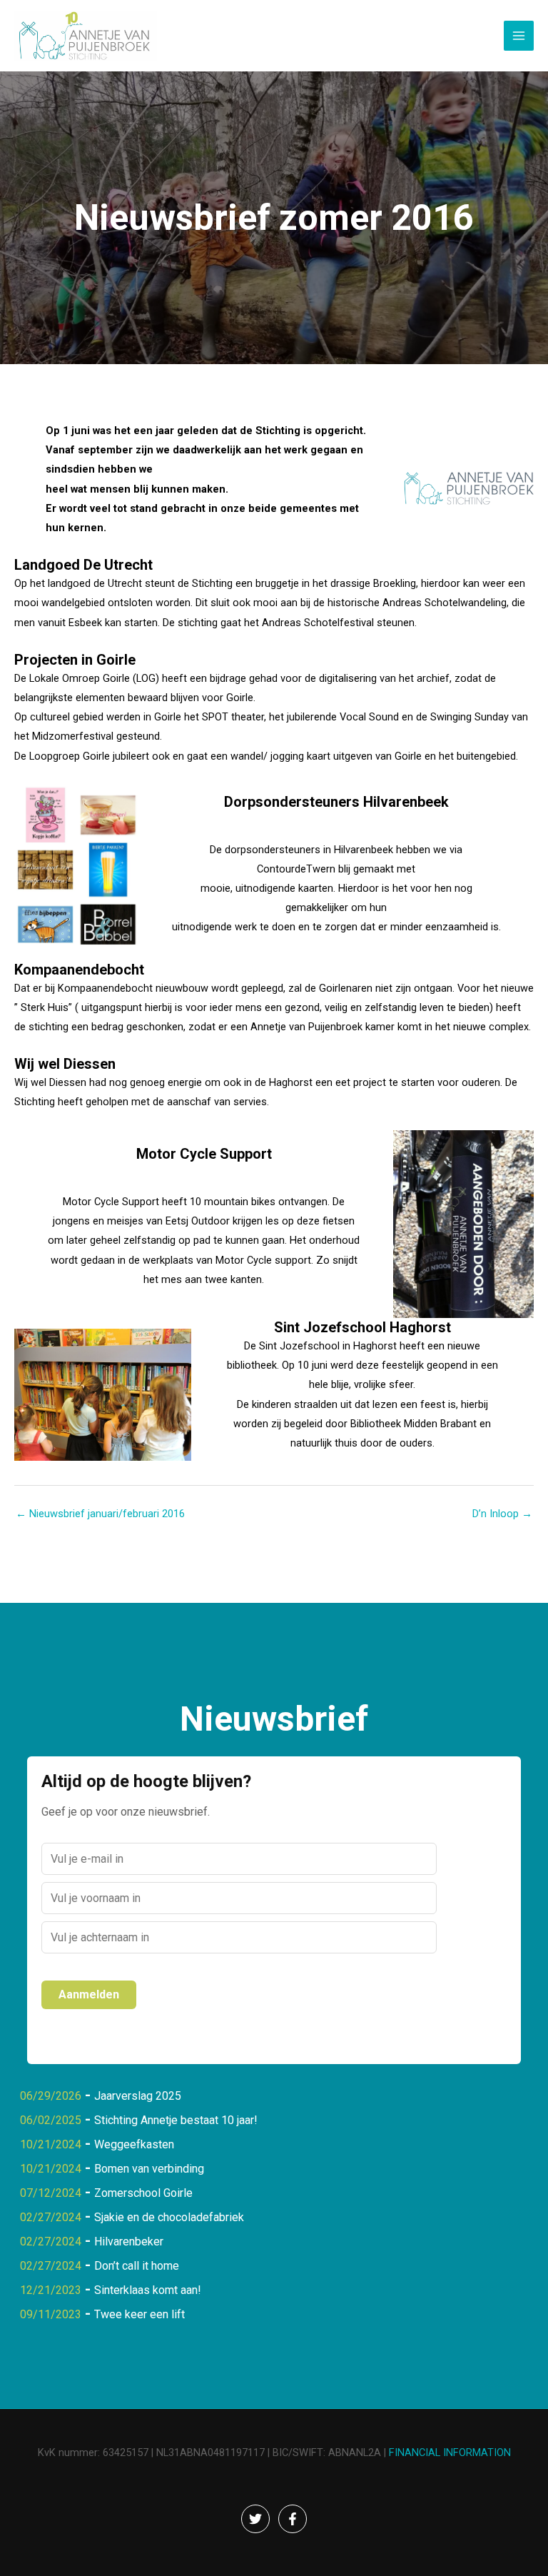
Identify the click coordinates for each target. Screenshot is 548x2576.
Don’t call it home (137, 2266)
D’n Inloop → (502, 1514)
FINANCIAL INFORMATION (450, 2452)
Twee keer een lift (139, 2314)
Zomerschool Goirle (143, 2193)
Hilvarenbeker (129, 2242)
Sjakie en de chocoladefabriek (169, 2217)
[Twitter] (255, 2519)
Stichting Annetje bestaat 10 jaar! (176, 2120)
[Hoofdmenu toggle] (519, 36)
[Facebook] (293, 2519)
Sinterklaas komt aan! (148, 2290)
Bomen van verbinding (149, 2169)
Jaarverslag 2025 (138, 2096)
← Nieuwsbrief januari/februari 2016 (100, 1514)
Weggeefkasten (134, 2144)
